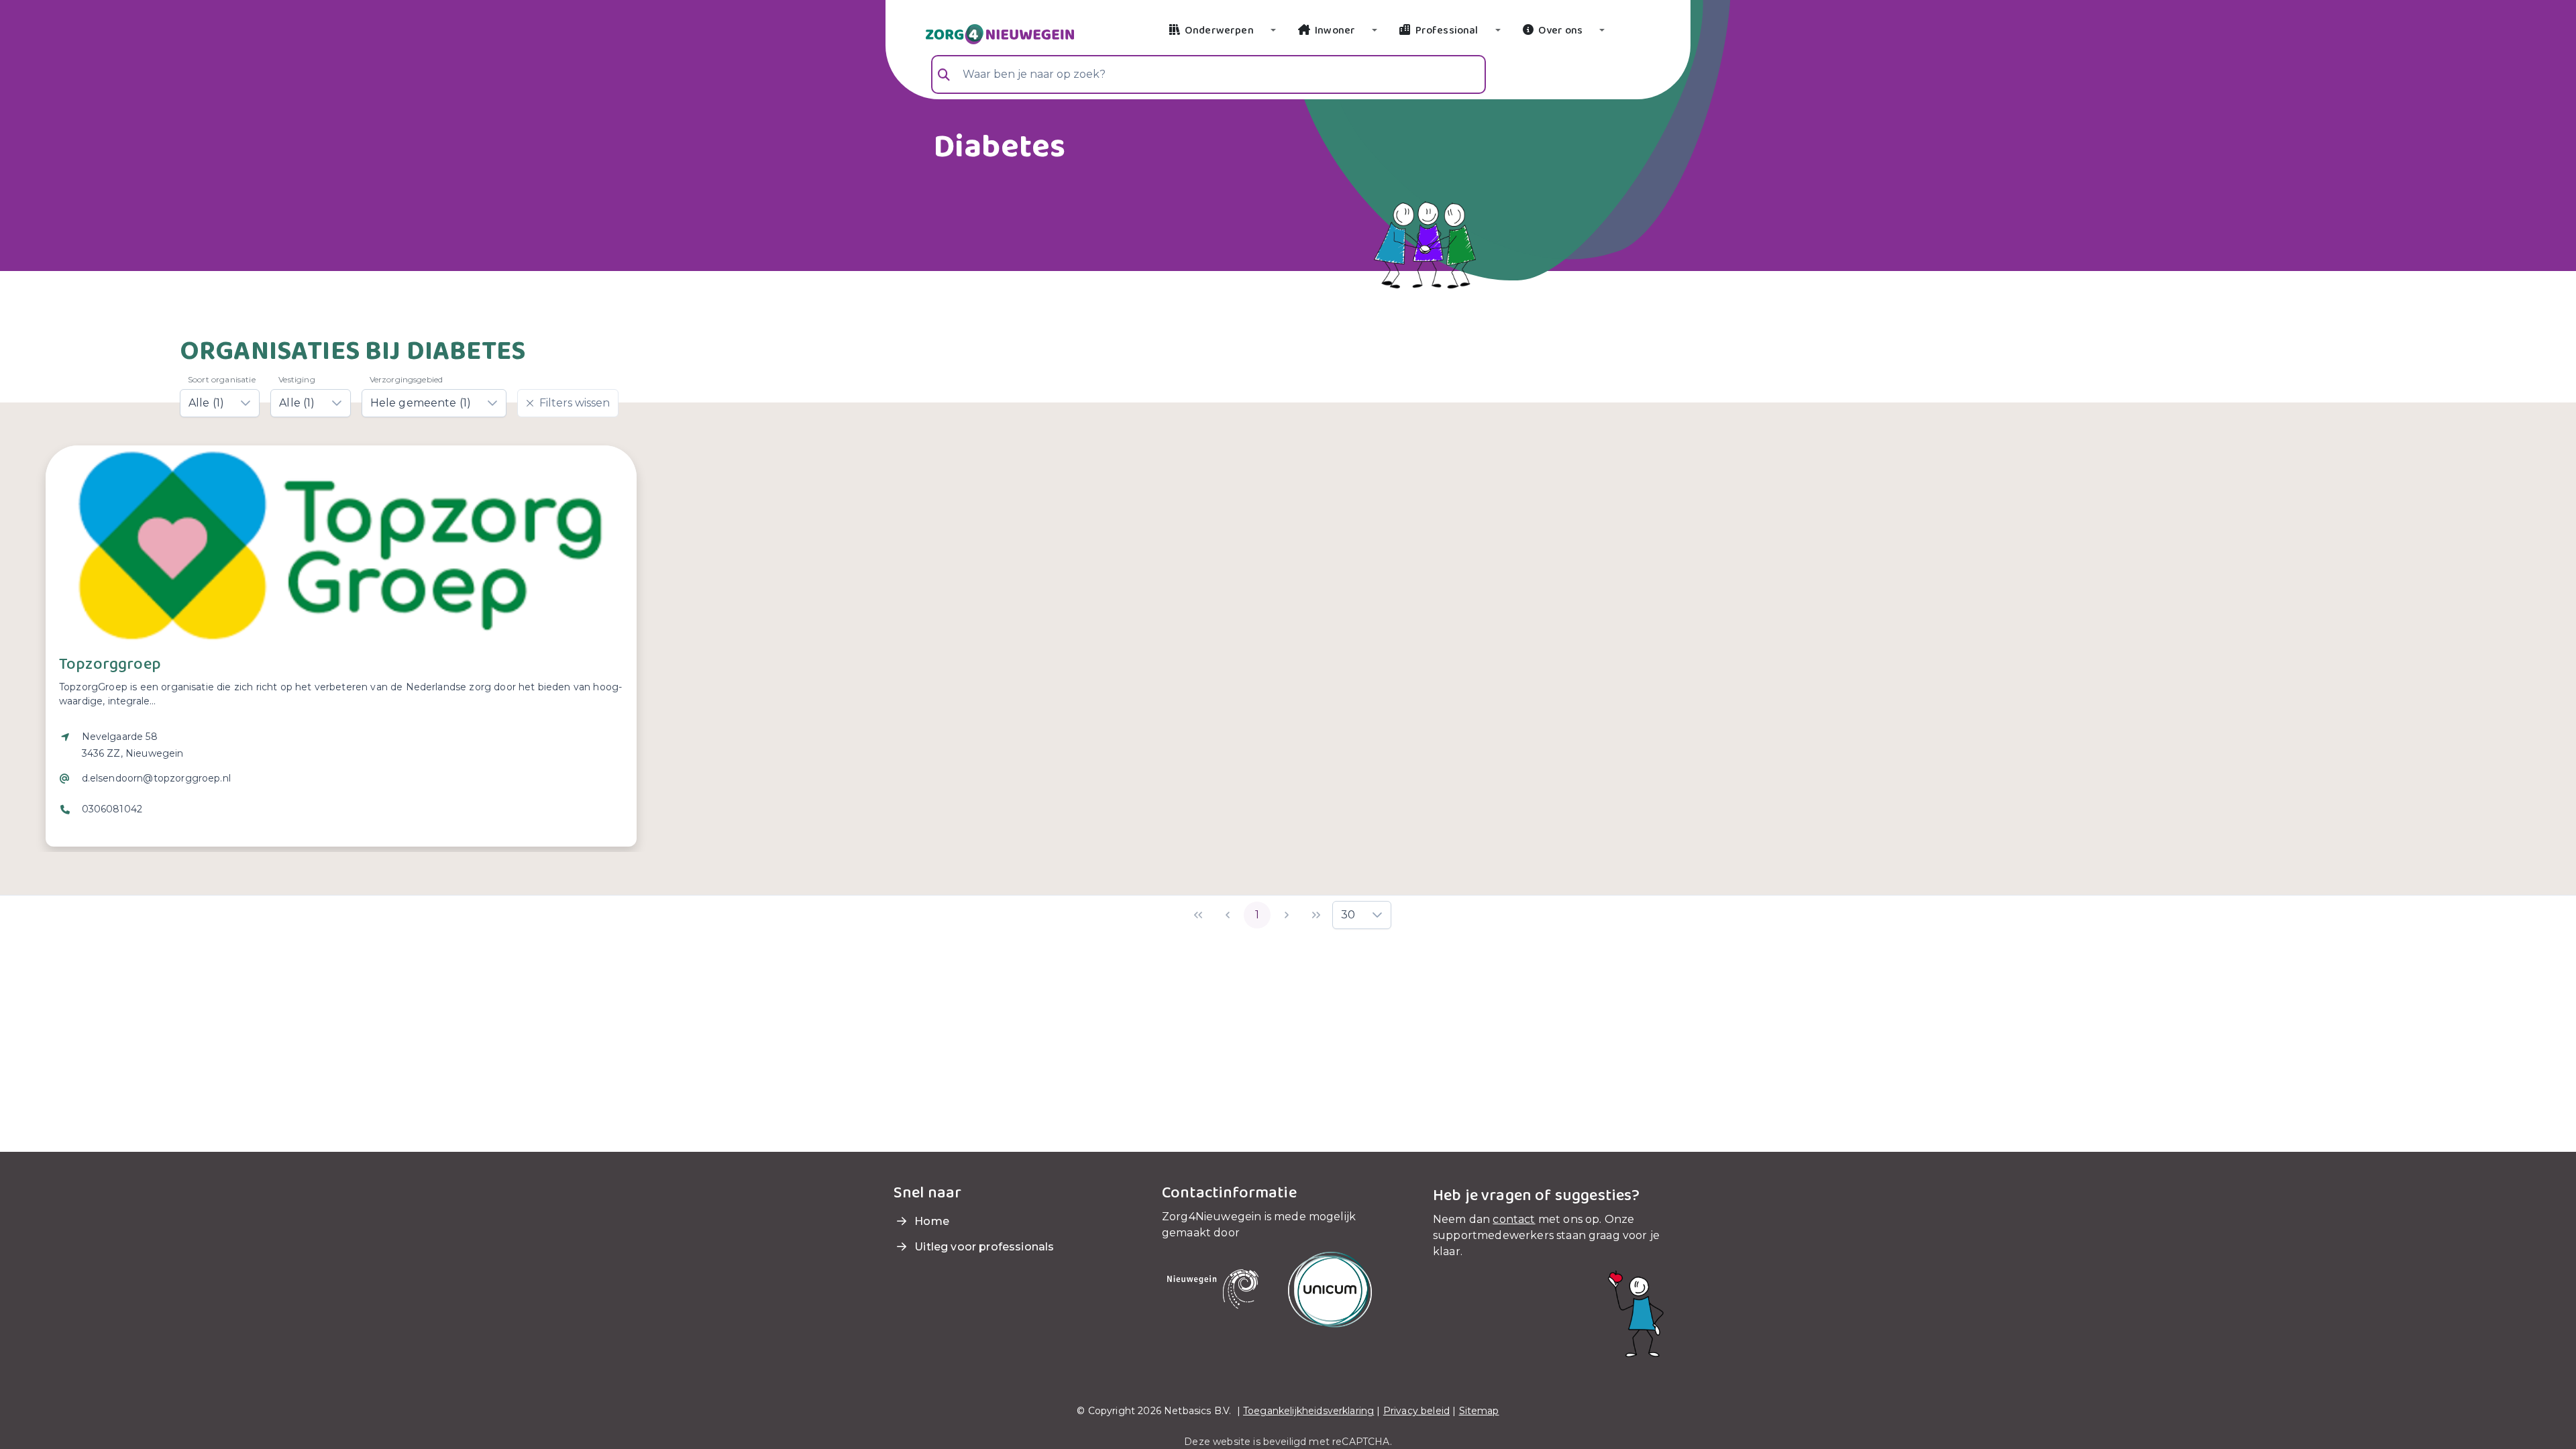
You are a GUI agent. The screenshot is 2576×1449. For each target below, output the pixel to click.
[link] (984, 33)
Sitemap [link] (1479, 1411)
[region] (341, 782)
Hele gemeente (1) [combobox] (421, 403)
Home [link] (930, 1221)
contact (1514, 1219)
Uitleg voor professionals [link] (983, 1247)
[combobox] (1209, 74)
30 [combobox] (1348, 915)
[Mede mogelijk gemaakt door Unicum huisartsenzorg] (1330, 1289)
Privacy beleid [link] (1416, 1411)
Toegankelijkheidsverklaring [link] (1308, 1411)
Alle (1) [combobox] (206, 403)
